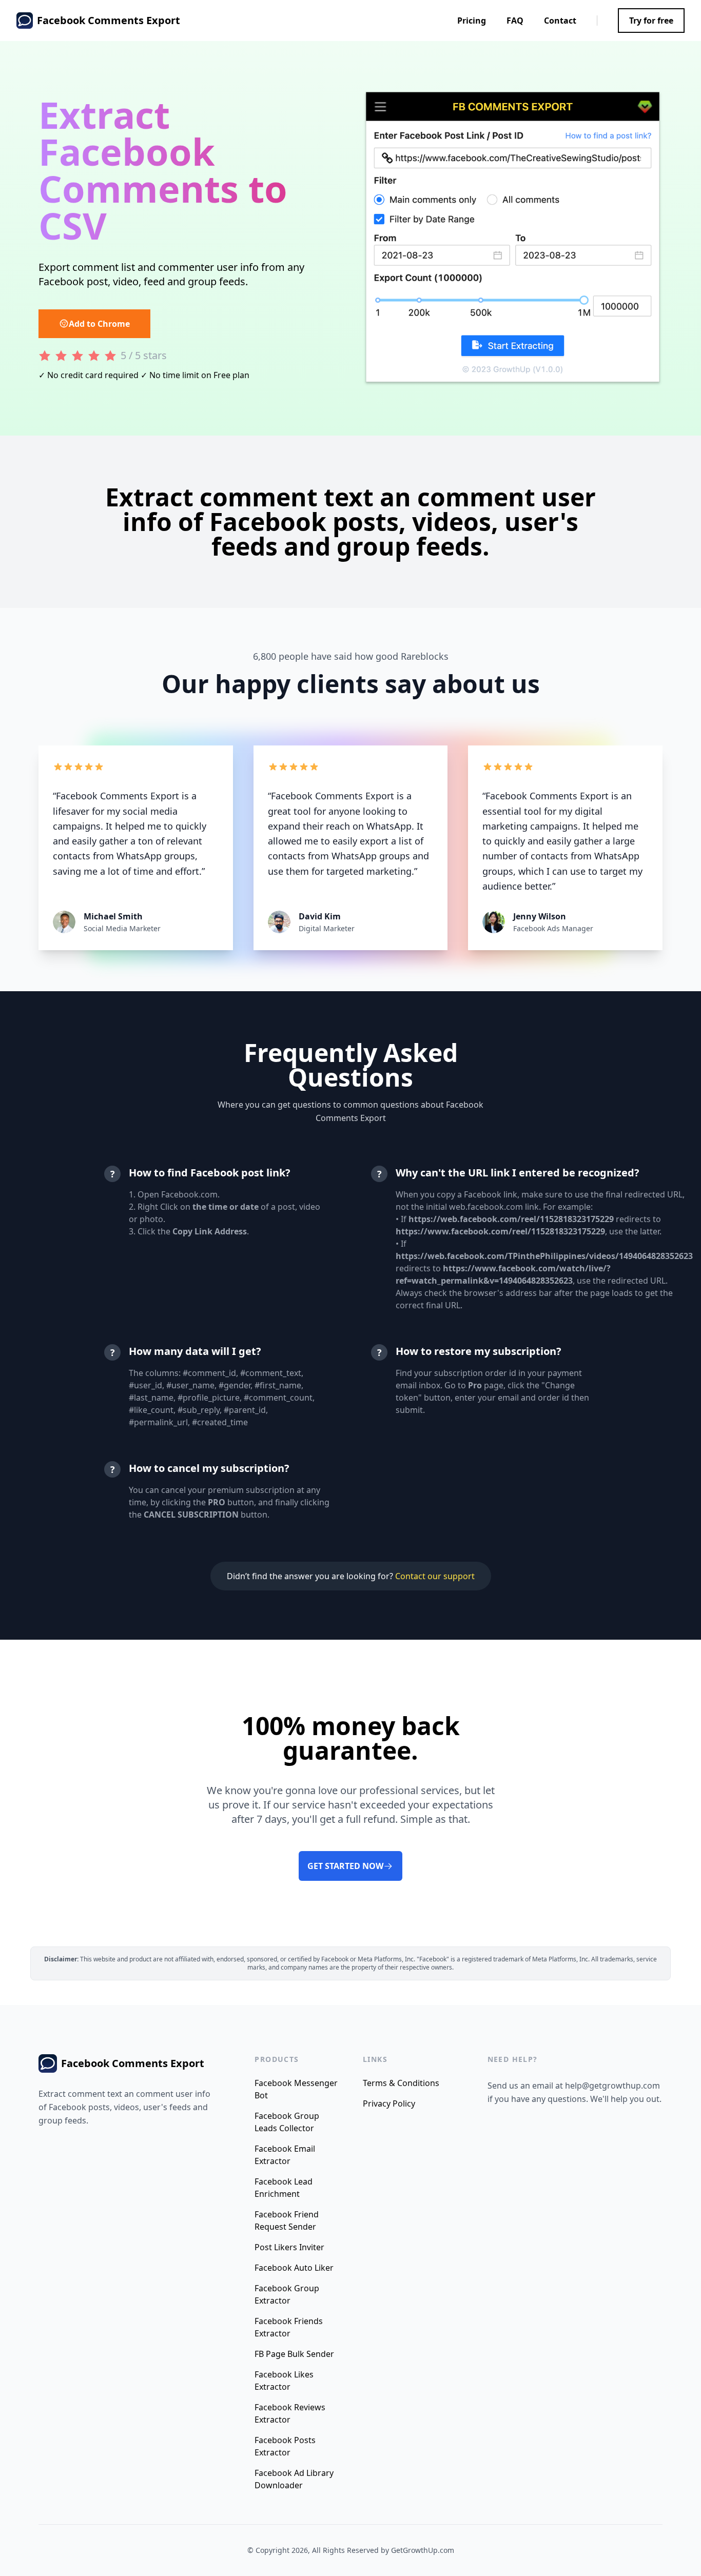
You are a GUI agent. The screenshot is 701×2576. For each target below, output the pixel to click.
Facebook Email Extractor (285, 2155)
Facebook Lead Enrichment (284, 2188)
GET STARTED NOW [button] (345, 1866)
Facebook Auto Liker (294, 2268)
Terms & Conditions (401, 2083)
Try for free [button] (651, 21)
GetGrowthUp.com (423, 2550)
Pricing (472, 21)
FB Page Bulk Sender (294, 2354)
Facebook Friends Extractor (289, 2327)
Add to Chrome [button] (99, 324)
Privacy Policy (389, 2103)
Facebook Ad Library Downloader (294, 2479)
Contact (560, 21)
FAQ (515, 21)
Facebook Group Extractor (287, 2294)
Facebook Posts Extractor (285, 2446)
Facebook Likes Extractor (284, 2381)
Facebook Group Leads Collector (287, 2122)
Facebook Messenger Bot (296, 2089)
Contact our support (435, 1576)
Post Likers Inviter (289, 2247)
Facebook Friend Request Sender (287, 2220)
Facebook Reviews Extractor (290, 2413)
